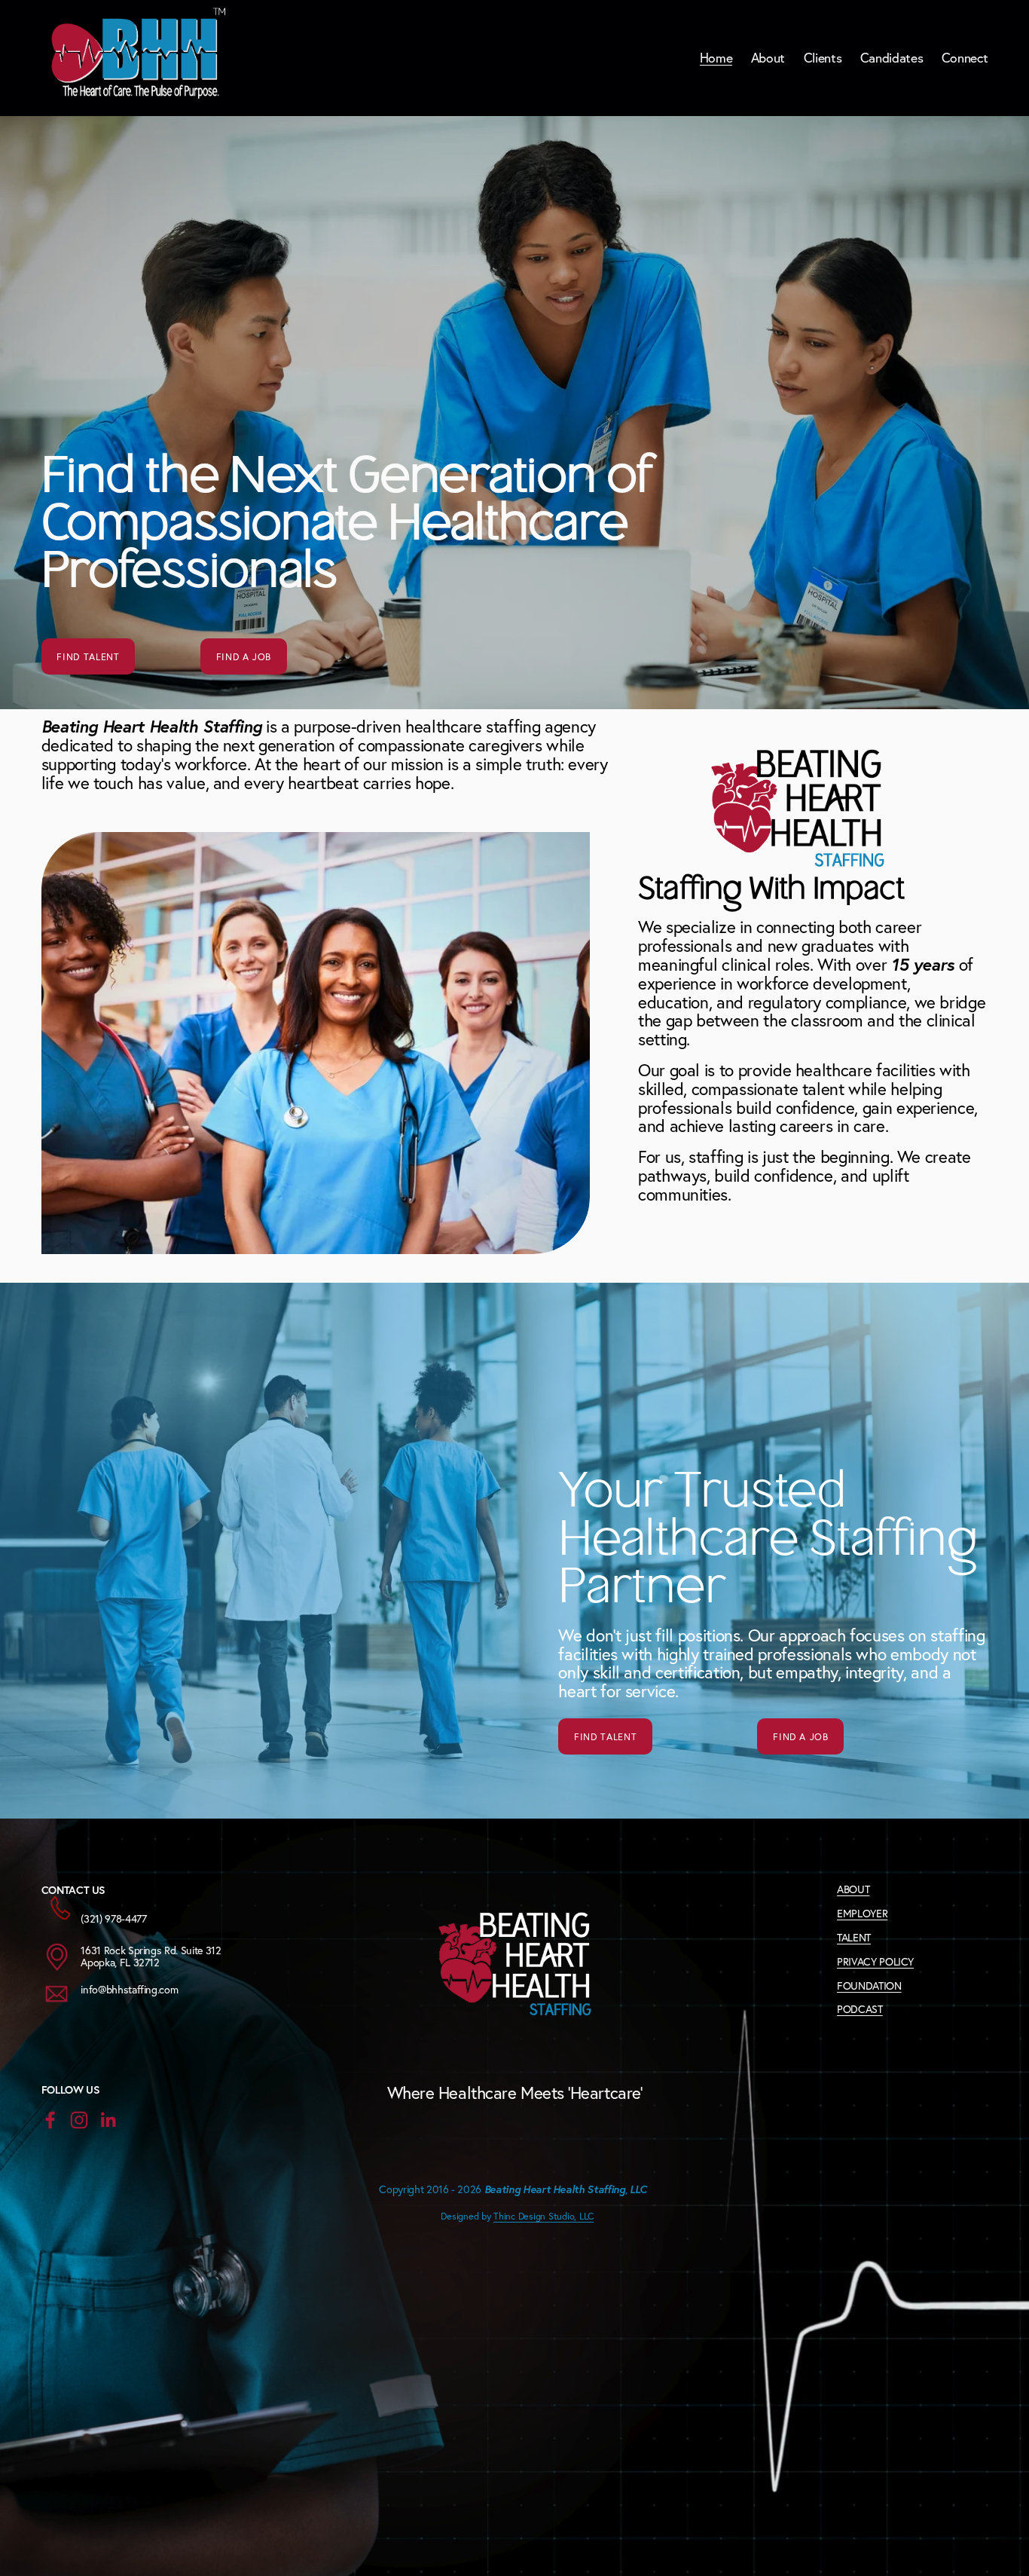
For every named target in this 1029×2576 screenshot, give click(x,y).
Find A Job (800, 1736)
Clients (823, 58)
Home (716, 58)
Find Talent (88, 656)
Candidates (892, 58)
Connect (965, 58)
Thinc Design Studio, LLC (544, 2216)
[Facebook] (50, 2120)
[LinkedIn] (108, 2120)
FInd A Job (244, 656)
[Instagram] (79, 2120)
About (768, 58)
